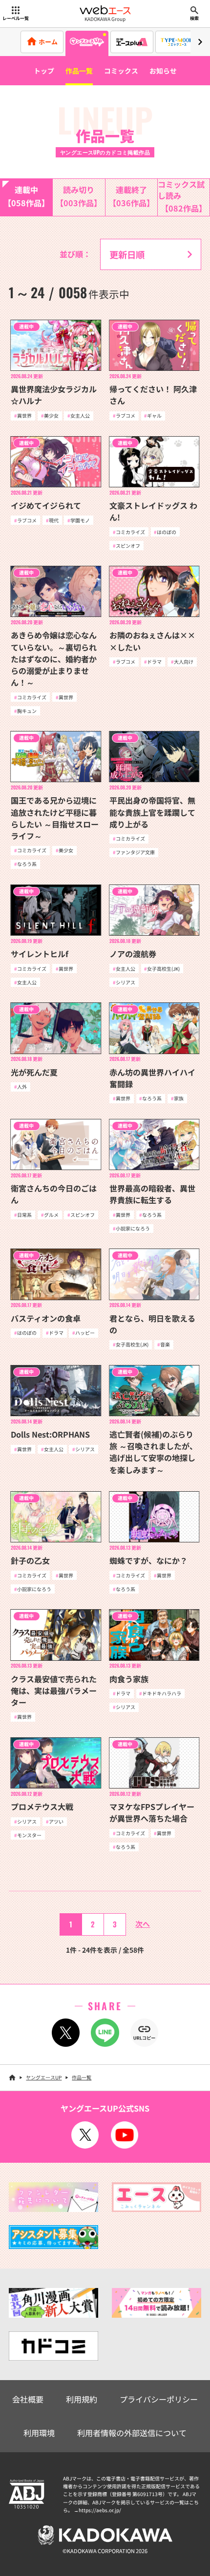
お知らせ (163, 71)
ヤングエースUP (44, 2077)
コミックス (121, 71)
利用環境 (39, 2433)
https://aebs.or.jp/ (100, 2510)
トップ (44, 71)
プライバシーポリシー (159, 2399)
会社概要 (28, 2399)
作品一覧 (79, 71)
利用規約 (82, 2399)
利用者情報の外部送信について (132, 2433)
